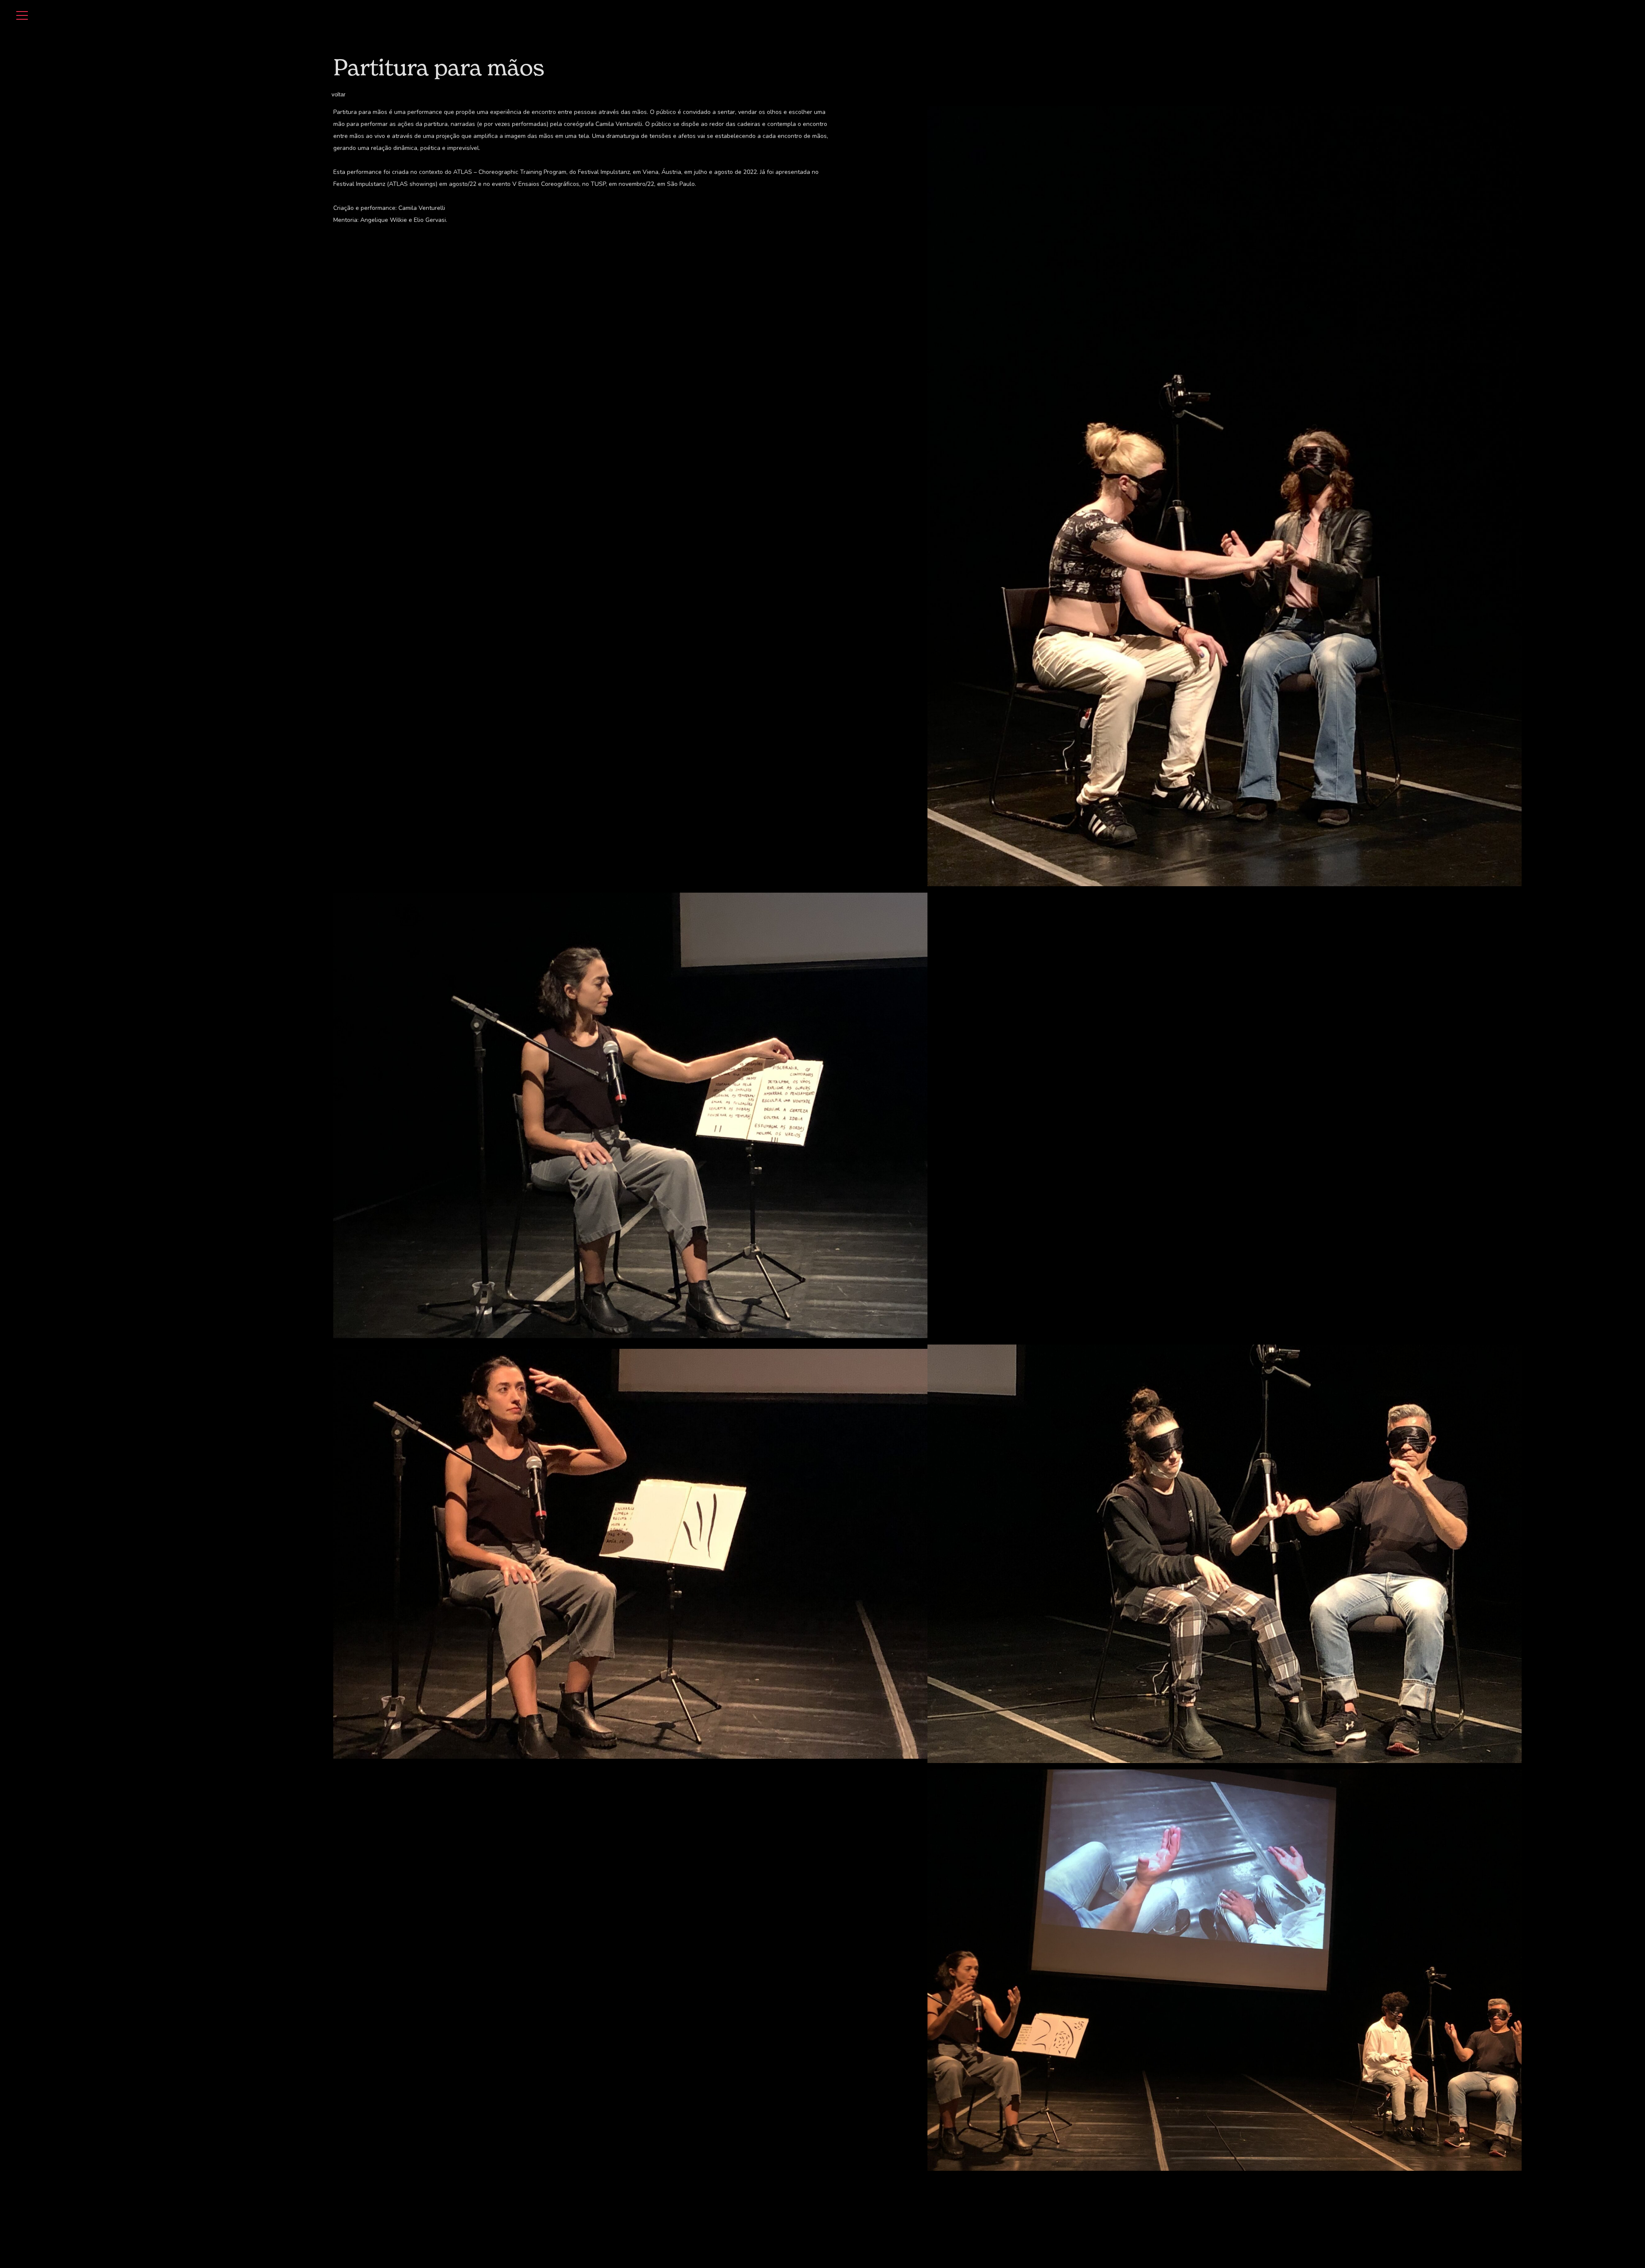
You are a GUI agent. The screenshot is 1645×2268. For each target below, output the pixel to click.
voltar (338, 94)
